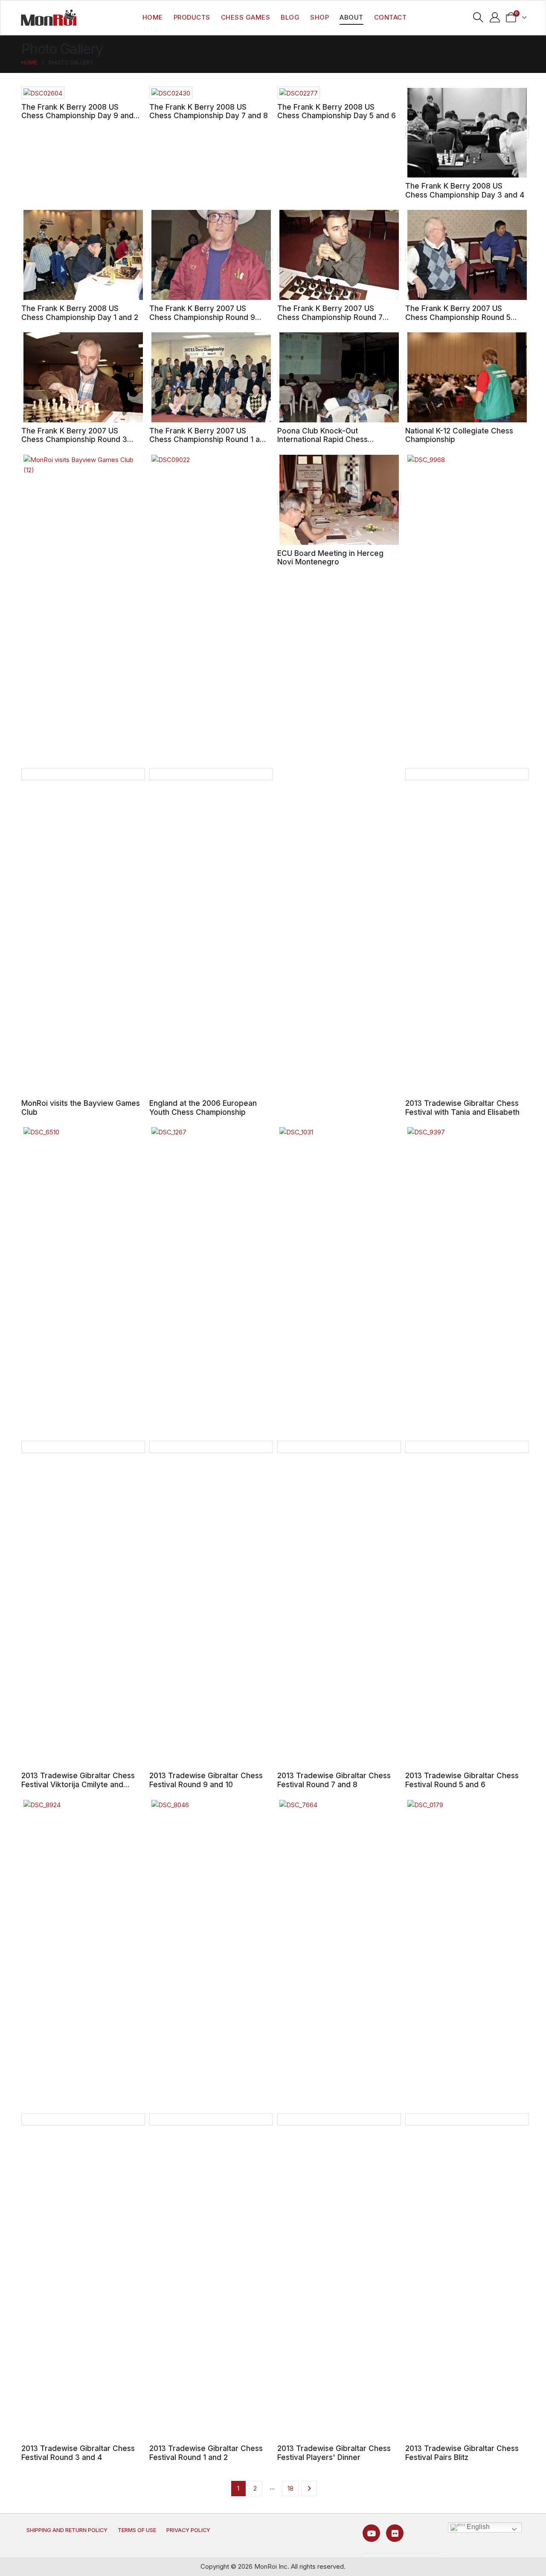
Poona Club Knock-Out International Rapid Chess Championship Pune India (322, 439)
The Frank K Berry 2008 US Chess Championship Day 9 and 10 (77, 116)
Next (309, 2489)
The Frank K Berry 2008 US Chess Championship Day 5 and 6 (337, 111)
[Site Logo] (49, 17)
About (351, 17)
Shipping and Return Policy (67, 2530)
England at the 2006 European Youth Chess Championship (203, 1108)
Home (153, 17)
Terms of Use (137, 2530)
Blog (290, 17)
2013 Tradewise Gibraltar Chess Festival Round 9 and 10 (206, 1780)
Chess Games (246, 17)
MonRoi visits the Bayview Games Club (81, 1108)
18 (290, 2488)
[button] (478, 17)
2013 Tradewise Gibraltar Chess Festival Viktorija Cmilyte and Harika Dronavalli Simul (78, 1784)
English (477, 2527)
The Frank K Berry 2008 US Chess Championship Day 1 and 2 (80, 313)
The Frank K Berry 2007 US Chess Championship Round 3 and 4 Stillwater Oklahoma (74, 439)
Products (192, 17)
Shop (319, 17)
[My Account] (495, 17)
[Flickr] (395, 2533)
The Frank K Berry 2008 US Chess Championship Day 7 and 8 (209, 111)
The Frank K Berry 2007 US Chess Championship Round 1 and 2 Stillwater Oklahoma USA (209, 439)
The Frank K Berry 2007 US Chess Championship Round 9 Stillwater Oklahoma (202, 317)
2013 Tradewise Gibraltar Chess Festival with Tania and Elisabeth (462, 1108)
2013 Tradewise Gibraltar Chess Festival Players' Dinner (334, 2453)
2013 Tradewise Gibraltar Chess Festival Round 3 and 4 (78, 2453)
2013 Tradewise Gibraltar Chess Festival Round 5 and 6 (462, 1780)
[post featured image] (43, 93)
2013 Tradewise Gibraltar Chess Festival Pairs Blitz (462, 2453)
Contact (391, 17)
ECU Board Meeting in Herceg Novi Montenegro (330, 558)
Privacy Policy (188, 2530)
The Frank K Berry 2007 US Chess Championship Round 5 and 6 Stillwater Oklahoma (458, 317)
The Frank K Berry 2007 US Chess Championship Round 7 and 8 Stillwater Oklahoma (330, 317)
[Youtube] (371, 2533)
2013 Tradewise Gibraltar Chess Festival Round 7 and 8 (334, 1780)
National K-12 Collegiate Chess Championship (459, 435)
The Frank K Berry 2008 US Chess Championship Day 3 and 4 (465, 190)
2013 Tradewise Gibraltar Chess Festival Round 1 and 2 (206, 2453)
